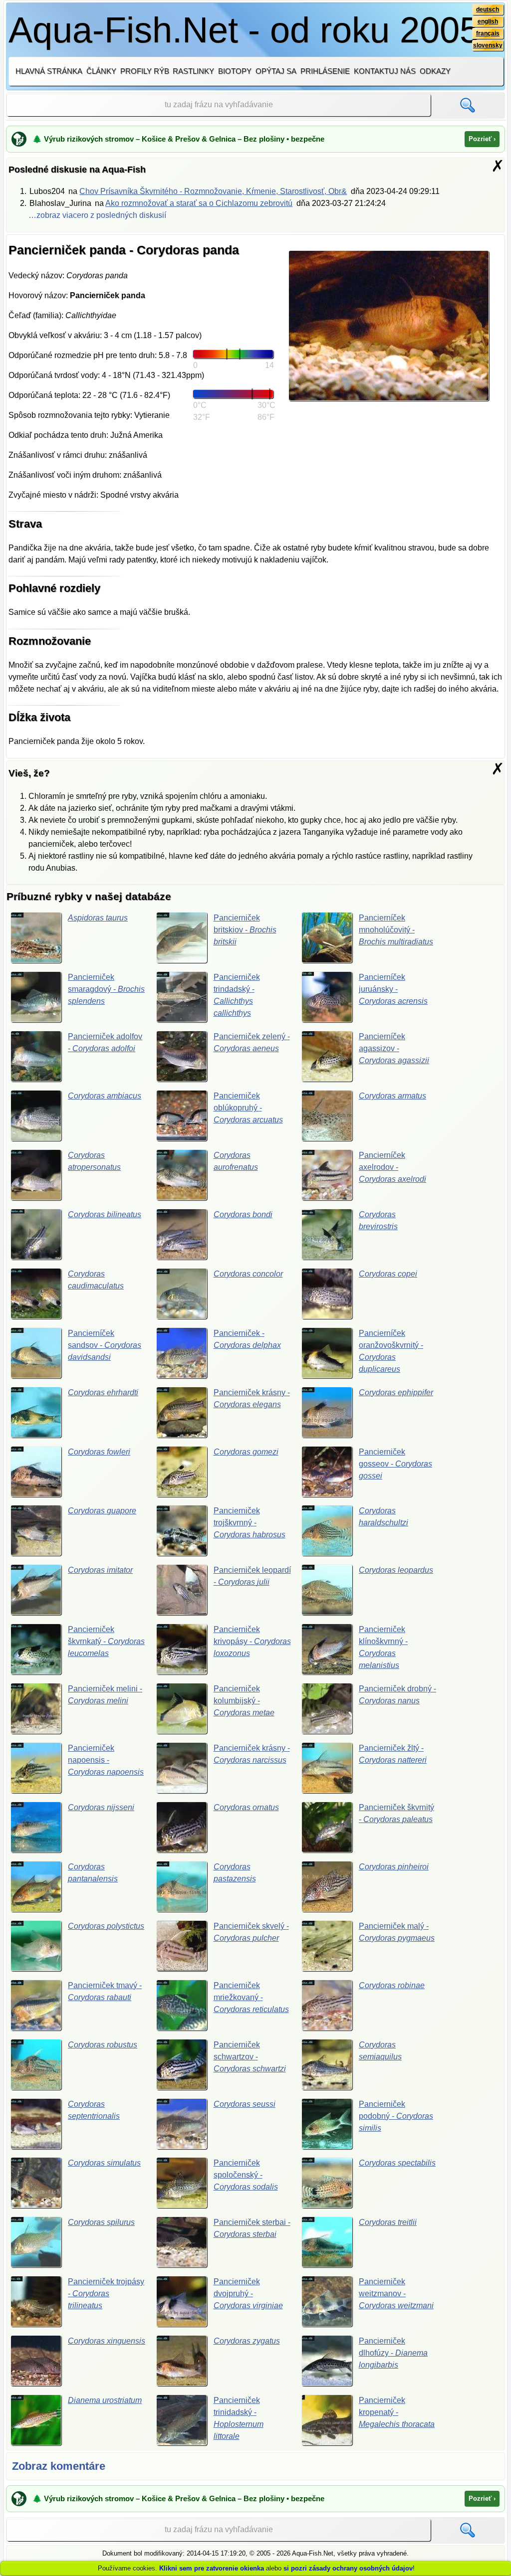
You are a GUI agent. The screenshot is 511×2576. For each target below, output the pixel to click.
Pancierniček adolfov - (105, 1042)
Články (101, 71)
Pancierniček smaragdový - (106, 989)
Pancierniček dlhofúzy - (393, 2353)
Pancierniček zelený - (252, 1042)
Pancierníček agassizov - (394, 1048)
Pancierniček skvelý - (251, 1932)
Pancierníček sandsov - (105, 1345)
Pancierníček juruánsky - (393, 989)
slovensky (488, 45)
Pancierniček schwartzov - (250, 2057)
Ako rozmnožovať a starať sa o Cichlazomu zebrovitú (199, 203)
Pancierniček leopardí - (252, 1576)
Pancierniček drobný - (397, 1695)
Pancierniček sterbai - (252, 2228)
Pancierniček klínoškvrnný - (383, 1647)
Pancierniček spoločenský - (246, 2175)
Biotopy (235, 71)
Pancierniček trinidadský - (239, 2418)
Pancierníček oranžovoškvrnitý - (391, 1351)
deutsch (488, 9)
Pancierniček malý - (397, 1932)
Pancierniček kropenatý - (397, 2412)
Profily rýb (145, 71)
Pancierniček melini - (105, 1695)
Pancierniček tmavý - (105, 1991)
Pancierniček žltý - (393, 1754)
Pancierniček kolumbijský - (244, 1701)
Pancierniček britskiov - (245, 930)
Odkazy (435, 71)
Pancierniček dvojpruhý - (248, 2294)
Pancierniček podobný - (396, 2116)
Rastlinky (193, 71)
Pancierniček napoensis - (106, 1760)
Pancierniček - (247, 1339)
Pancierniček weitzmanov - (396, 2294)
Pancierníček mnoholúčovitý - (396, 930)
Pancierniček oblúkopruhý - (248, 1108)
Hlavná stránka (49, 71)
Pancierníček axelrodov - (392, 1167)
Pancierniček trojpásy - (106, 2294)
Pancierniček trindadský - (237, 995)
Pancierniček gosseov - (395, 1464)
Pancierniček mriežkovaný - (251, 1997)
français (488, 33)
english (488, 21)
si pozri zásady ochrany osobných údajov (348, 2568)
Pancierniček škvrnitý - (396, 1813)
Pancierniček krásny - (252, 1398)
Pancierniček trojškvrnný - (250, 1523)
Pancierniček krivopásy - (252, 1641)
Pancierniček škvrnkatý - (106, 1641)
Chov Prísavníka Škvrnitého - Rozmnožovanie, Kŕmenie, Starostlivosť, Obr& (213, 191)
